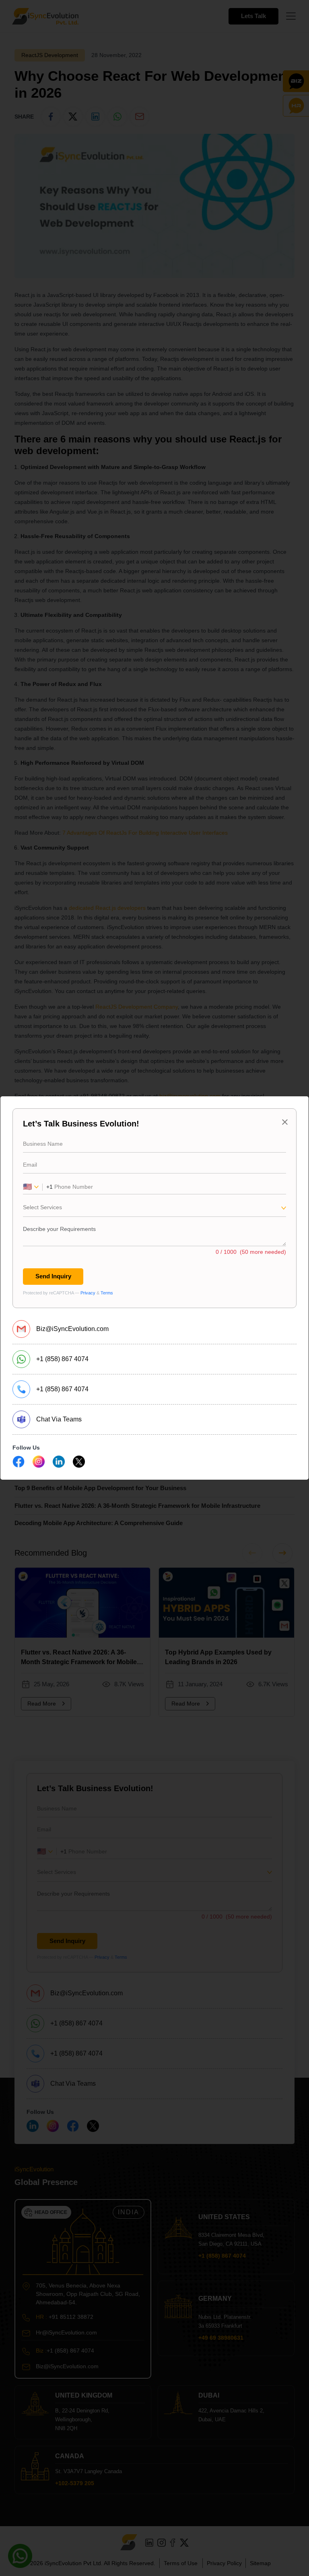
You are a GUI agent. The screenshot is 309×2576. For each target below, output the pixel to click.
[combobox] (154, 1210)
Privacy (88, 1293)
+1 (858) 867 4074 (62, 1359)
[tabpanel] (154, 1208)
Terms (107, 1293)
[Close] (285, 1122)
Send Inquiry (53, 1276)
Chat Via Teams (59, 1419)
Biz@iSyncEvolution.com (72, 1329)
